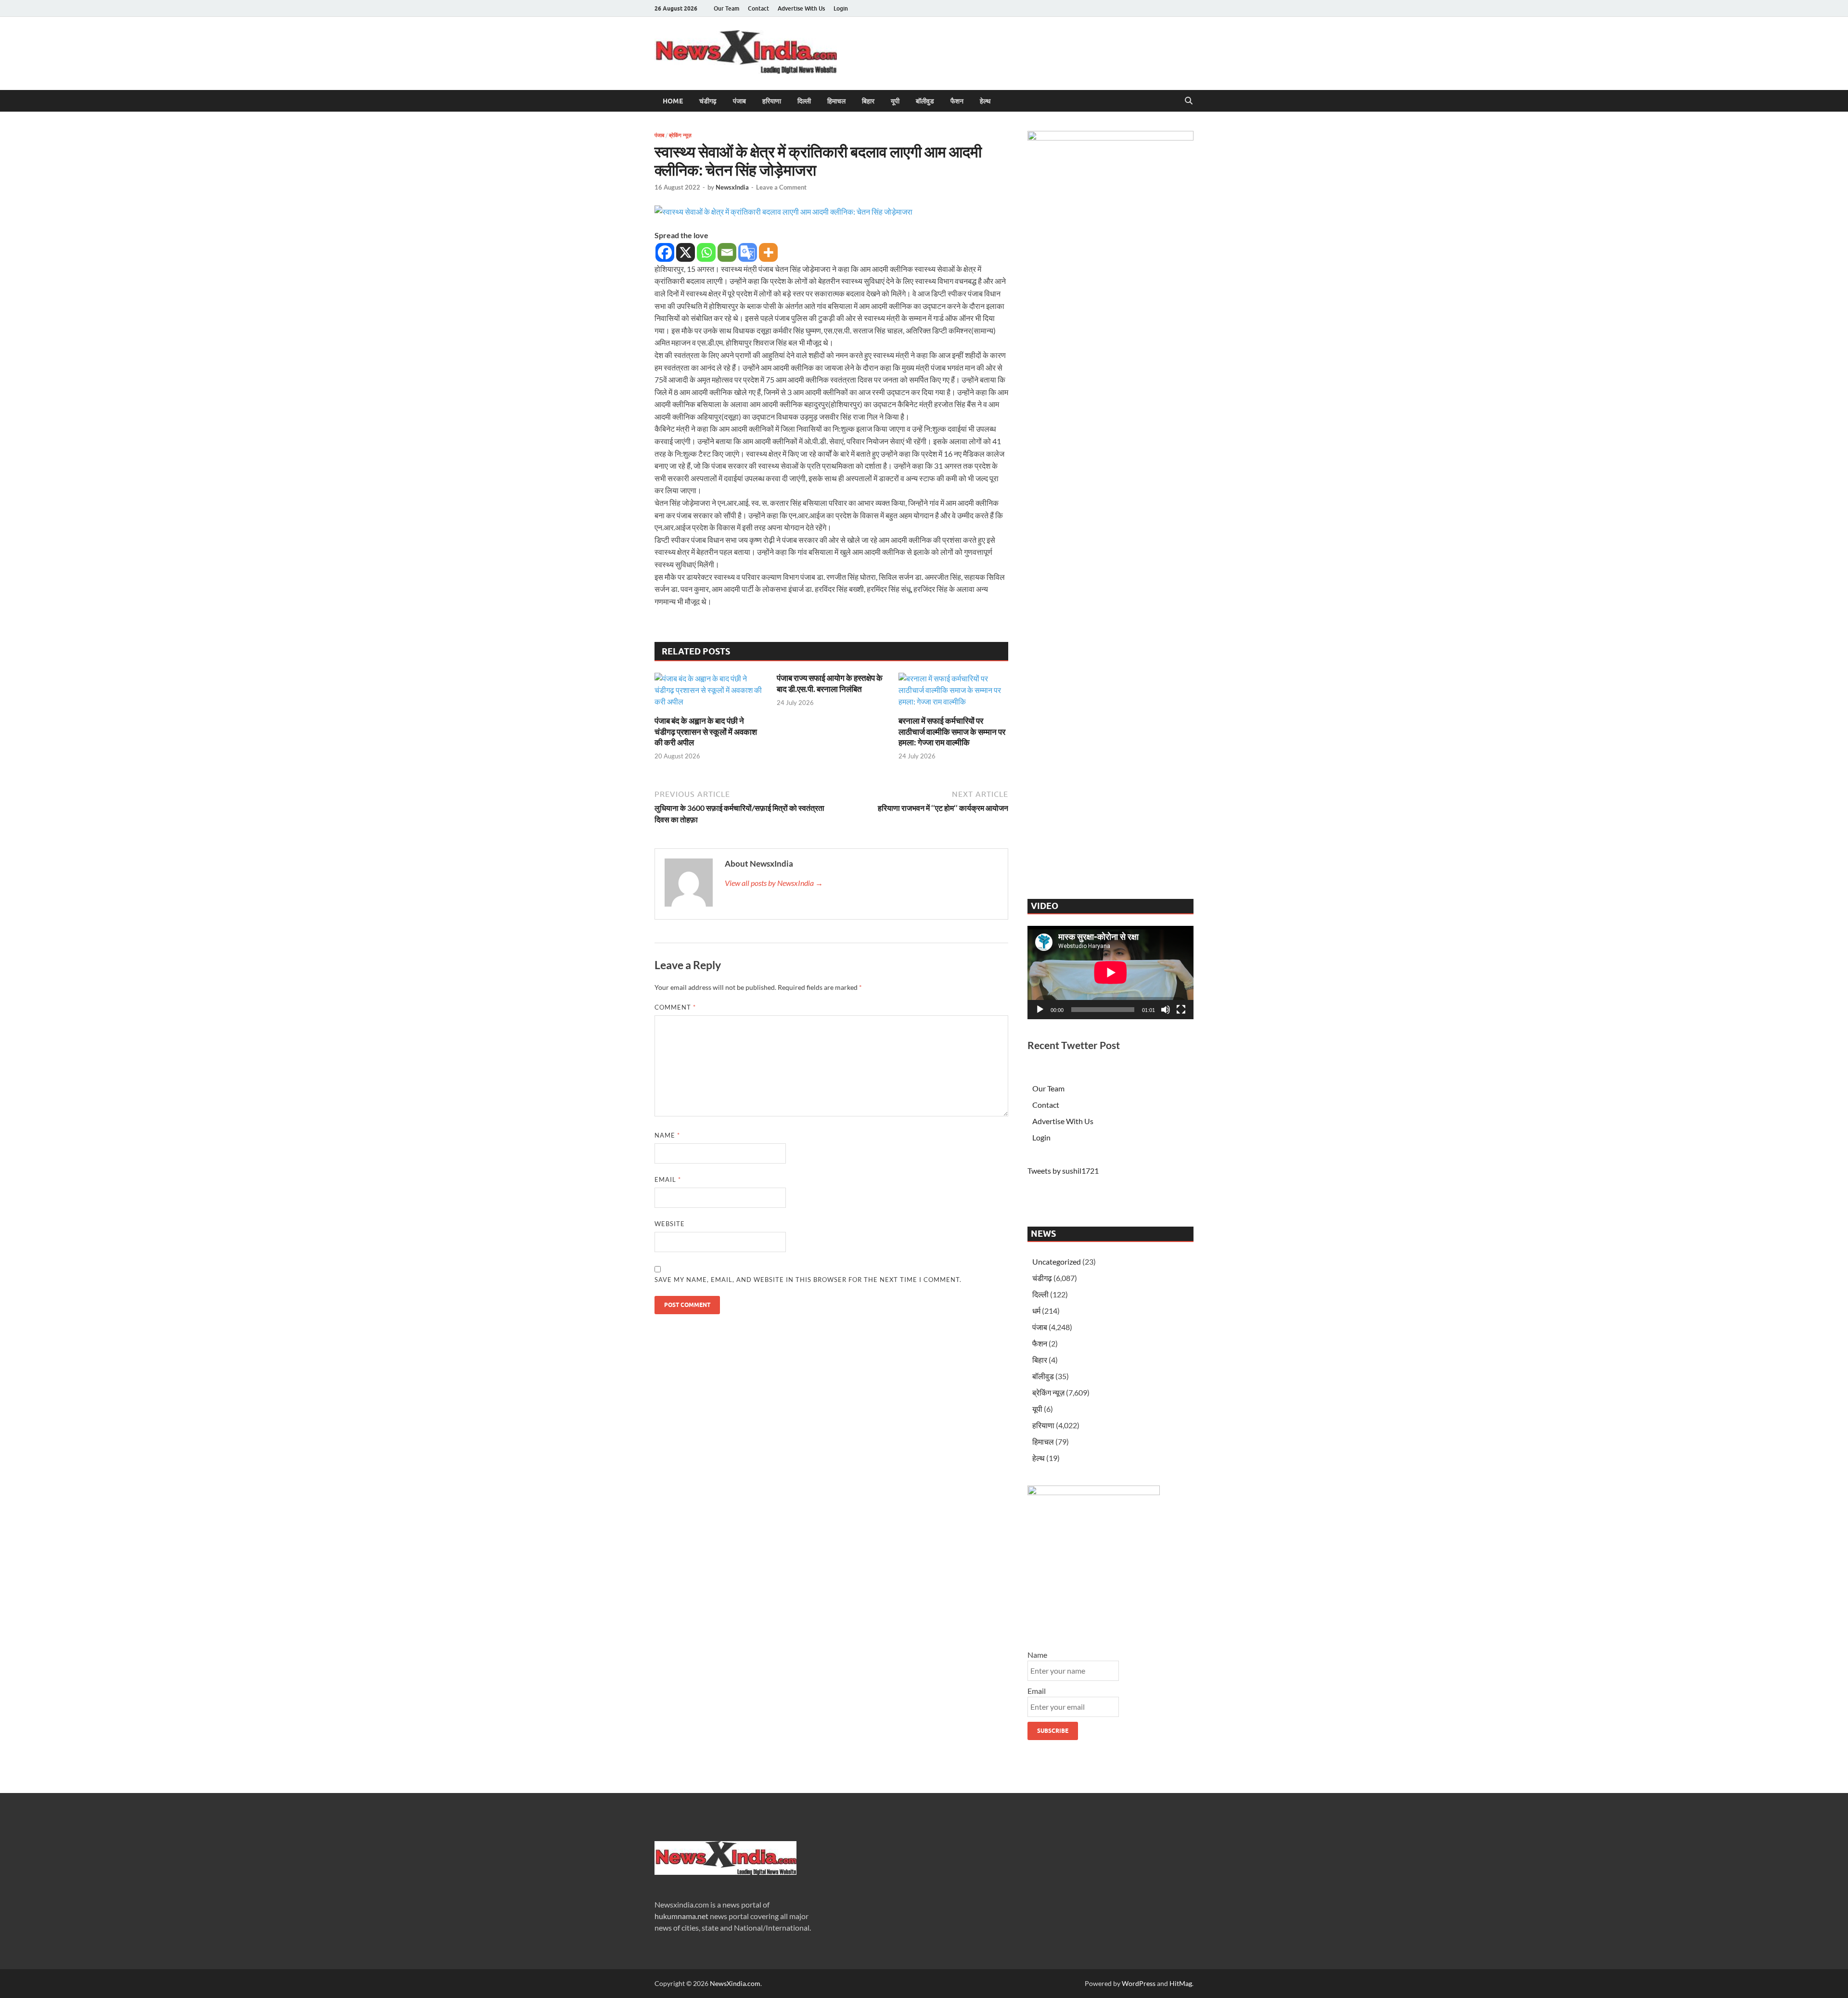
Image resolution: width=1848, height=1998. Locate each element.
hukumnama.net (681, 1916)
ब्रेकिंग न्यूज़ (680, 135)
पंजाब (739, 101)
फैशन (957, 101)
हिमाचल (836, 101)
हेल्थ (985, 101)
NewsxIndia (732, 187)
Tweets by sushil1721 (1063, 1171)
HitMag (1181, 1983)
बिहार (868, 101)
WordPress (1139, 1983)
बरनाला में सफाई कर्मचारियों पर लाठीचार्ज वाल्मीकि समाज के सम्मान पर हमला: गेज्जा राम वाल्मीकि (952, 731)
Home (673, 101)
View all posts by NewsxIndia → (774, 883)
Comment (675, 1007)
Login (841, 8)
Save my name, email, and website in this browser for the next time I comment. (808, 1280)
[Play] (1040, 1010)
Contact (758, 8)
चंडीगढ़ (708, 101)
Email (668, 1179)
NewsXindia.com (735, 1983)
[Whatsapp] (706, 252)
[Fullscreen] (1181, 1010)
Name (667, 1135)
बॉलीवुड (925, 101)
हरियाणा (772, 101)
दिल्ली (804, 101)
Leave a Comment (781, 187)
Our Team (726, 8)
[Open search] (1189, 101)
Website (670, 1224)
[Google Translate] (748, 252)
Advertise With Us (801, 8)
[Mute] (1166, 1010)
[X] (686, 252)
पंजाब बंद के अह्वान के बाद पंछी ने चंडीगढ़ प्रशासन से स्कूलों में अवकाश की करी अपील (706, 731)
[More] (768, 252)
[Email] (727, 252)
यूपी (895, 101)
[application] (1110, 973)
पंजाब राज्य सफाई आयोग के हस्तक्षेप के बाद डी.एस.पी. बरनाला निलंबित (830, 683)
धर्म (1036, 1311)
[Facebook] (665, 252)
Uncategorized (1057, 1262)
